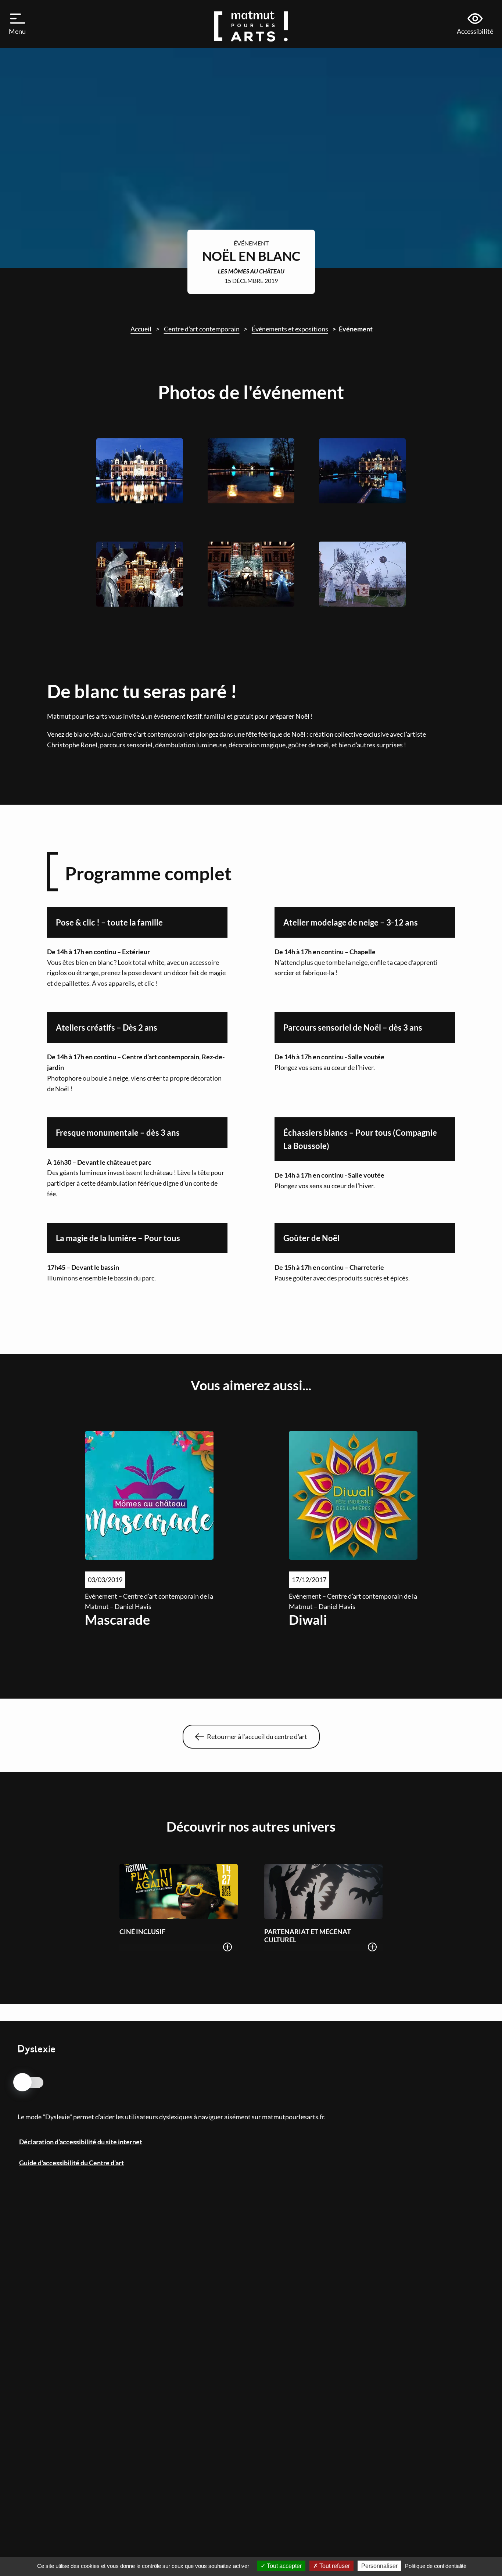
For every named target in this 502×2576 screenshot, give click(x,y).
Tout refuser (334, 2566)
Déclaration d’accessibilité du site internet (81, 2142)
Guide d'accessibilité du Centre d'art (71, 2163)
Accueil (141, 329)
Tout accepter (284, 2566)
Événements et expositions (290, 329)
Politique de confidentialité (436, 2566)
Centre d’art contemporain (202, 329)
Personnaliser (379, 2566)
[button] (18, 24)
